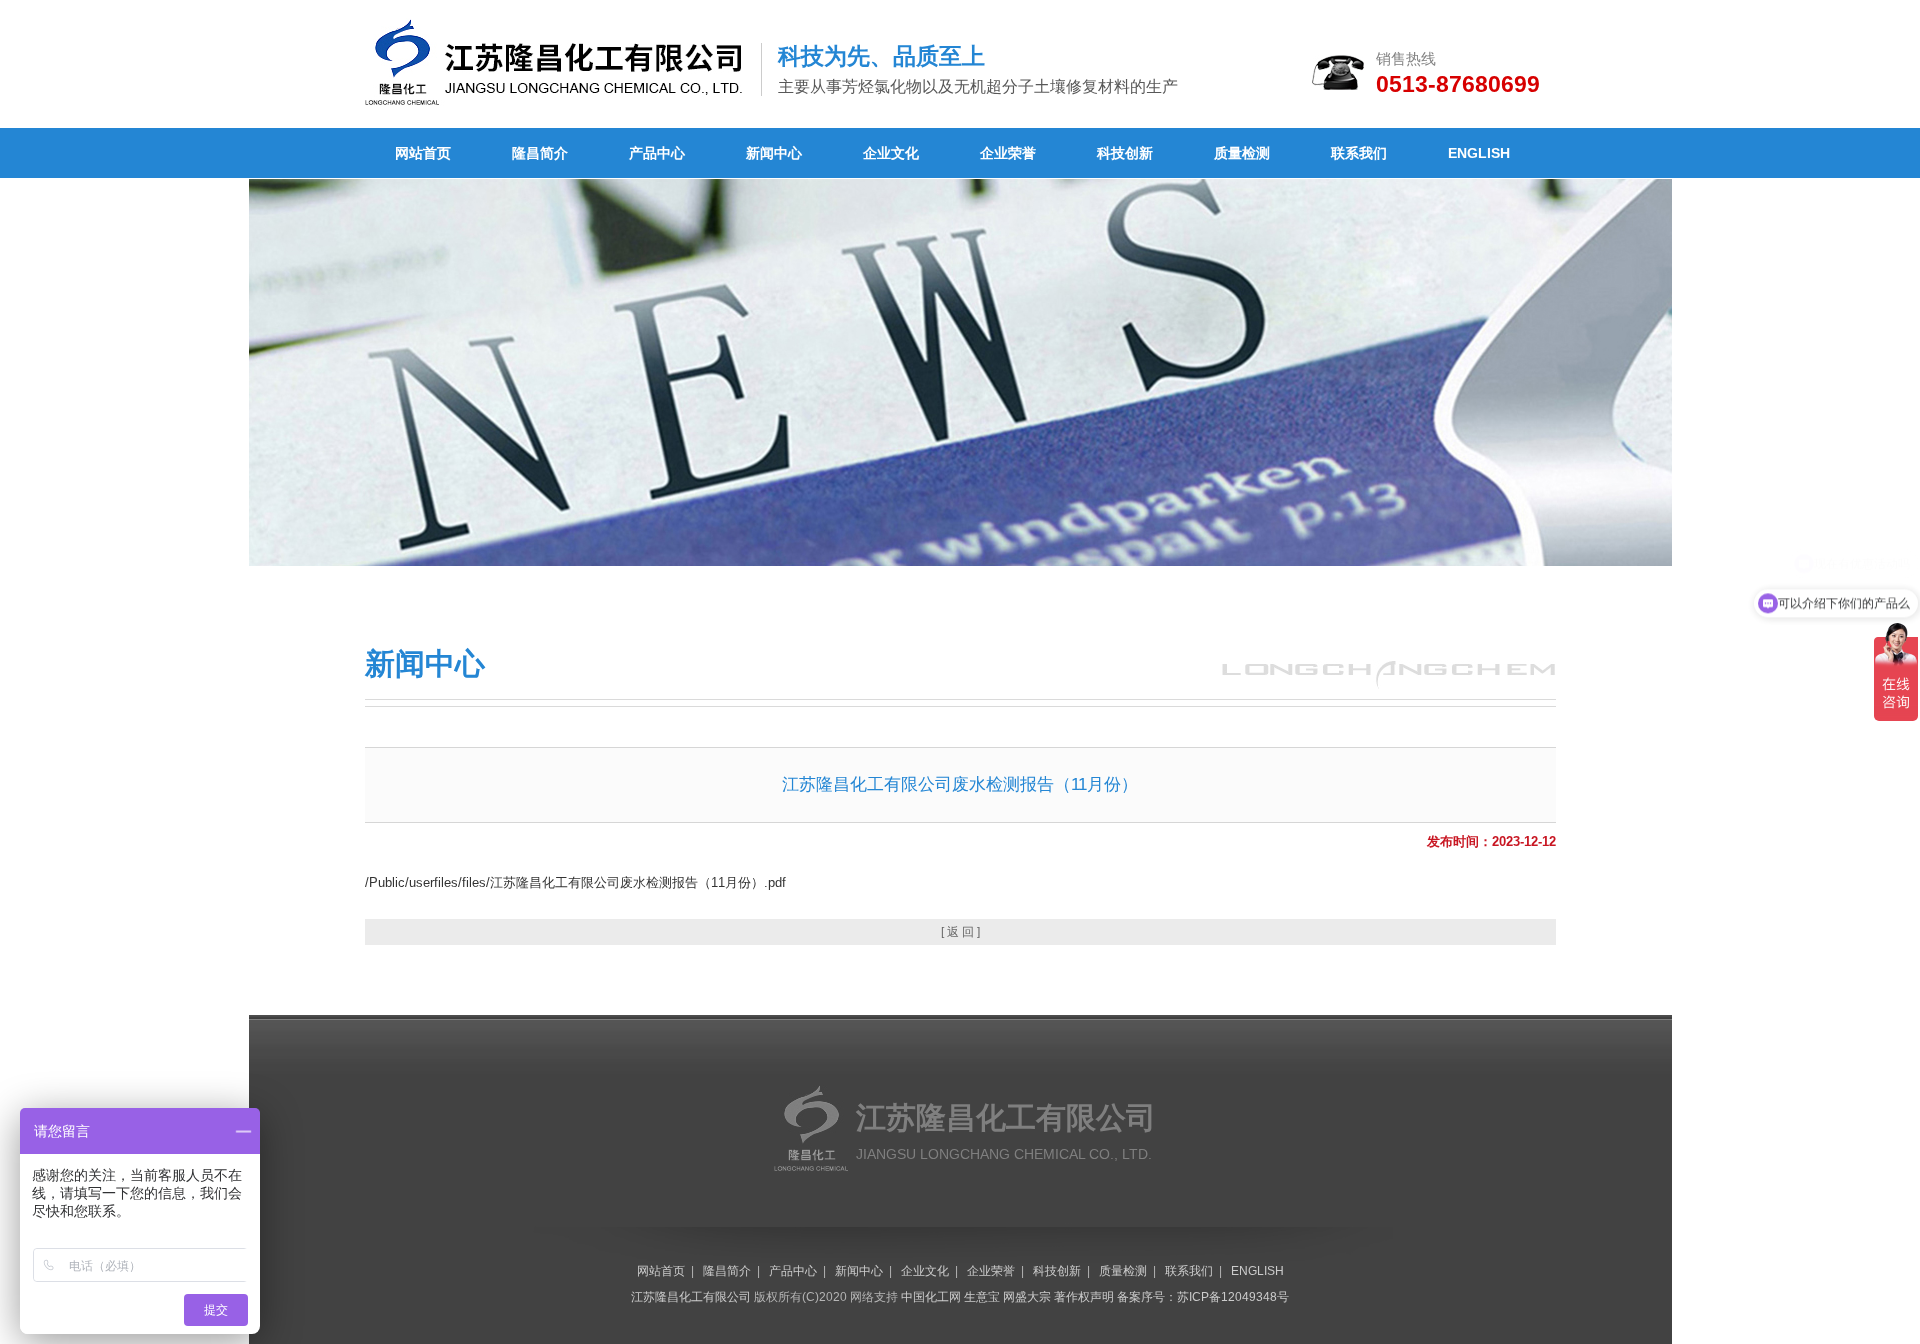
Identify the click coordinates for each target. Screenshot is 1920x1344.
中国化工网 (931, 1297)
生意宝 (982, 1297)
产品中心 (657, 153)
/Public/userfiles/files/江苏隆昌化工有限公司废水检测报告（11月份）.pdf (575, 882)
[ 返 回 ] (960, 932)
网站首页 (423, 153)
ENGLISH (1479, 153)
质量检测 (1242, 153)
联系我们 (1359, 153)
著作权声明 (1084, 1297)
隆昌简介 (540, 153)
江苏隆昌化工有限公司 (691, 1297)
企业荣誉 (1008, 153)
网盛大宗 (1027, 1297)
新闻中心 (774, 153)
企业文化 (891, 153)
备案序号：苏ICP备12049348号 (1203, 1297)
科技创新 (1125, 153)
